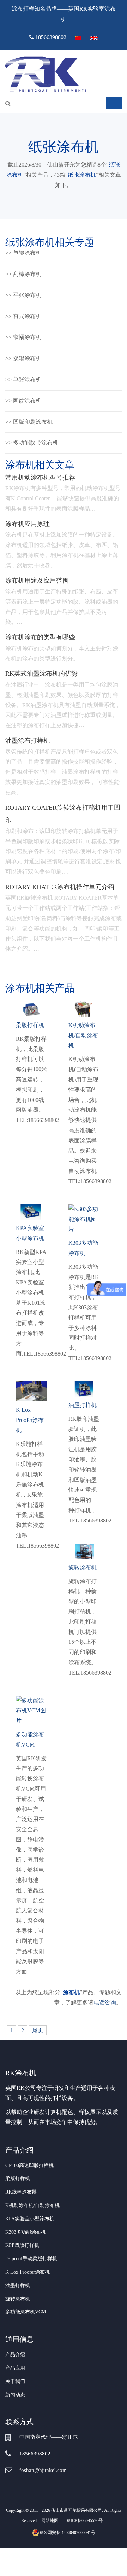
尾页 (38, 2030)
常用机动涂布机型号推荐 (40, 477)
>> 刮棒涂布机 (23, 274)
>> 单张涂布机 (23, 379)
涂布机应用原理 (28, 524)
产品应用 (15, 2368)
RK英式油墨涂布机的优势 (41, 674)
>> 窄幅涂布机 (23, 337)
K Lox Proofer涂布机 (28, 2272)
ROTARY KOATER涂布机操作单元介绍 (60, 887)
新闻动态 (15, 2395)
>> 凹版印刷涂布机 (29, 422)
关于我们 (15, 2381)
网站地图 (50, 2521)
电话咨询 (105, 2002)
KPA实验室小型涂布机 (30, 2219)
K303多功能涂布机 (26, 2232)
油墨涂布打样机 (28, 741)
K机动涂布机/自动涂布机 (32, 2205)
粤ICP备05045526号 (84, 2521)
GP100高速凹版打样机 (29, 2165)
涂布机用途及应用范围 (37, 580)
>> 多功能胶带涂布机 (32, 443)
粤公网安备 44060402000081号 (67, 2533)
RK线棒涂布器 (21, 2192)
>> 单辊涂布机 (23, 253)
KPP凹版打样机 (22, 2245)
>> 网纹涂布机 (23, 401)
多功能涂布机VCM (26, 2312)
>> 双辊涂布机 (23, 358)
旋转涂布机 (18, 2299)
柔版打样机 (18, 2179)
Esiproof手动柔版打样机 (31, 2259)
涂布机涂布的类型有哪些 (40, 637)
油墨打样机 (18, 2285)
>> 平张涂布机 (23, 295)
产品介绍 (15, 2355)
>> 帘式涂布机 (23, 316)
